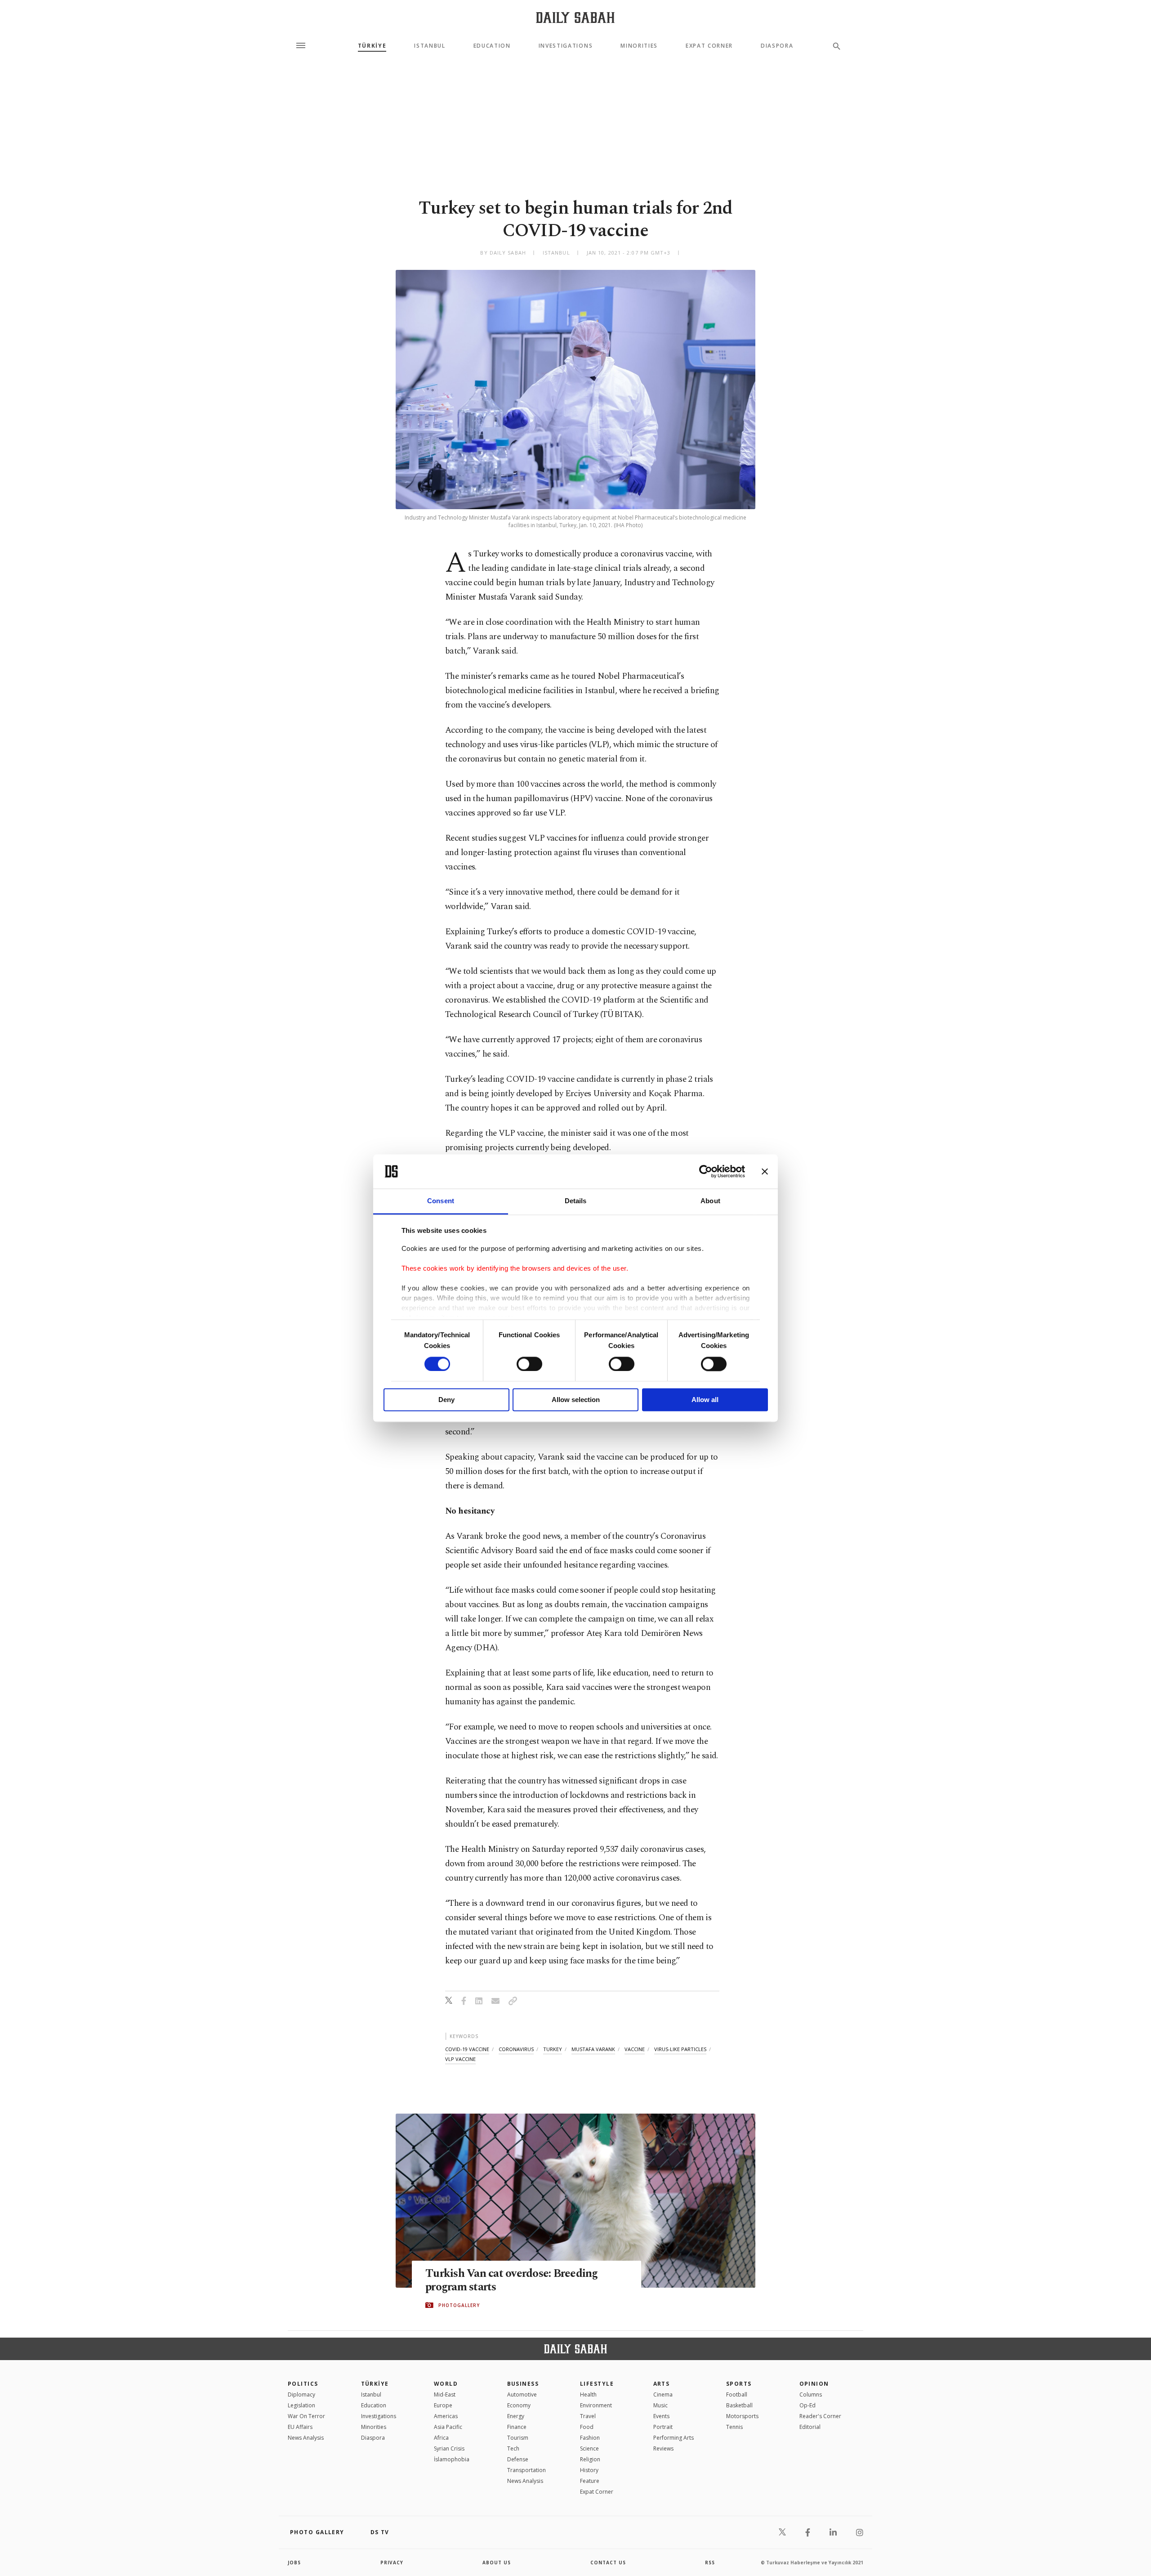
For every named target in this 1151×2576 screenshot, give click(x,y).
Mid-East (445, 2395)
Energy (516, 2416)
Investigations (566, 46)
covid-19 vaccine (467, 2049)
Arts (662, 2384)
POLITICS (303, 2384)
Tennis (734, 2427)
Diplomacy (301, 2395)
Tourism (518, 2438)
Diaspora (777, 46)
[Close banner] (765, 1171)
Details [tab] (576, 1201)
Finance (517, 2427)
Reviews (663, 2448)
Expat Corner (709, 46)
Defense (518, 2459)
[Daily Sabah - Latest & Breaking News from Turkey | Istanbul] (575, 17)
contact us (608, 2563)
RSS (710, 2563)
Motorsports (742, 2416)
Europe (443, 2405)
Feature (590, 2481)
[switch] (529, 1364)
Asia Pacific (448, 2427)
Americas (446, 2416)
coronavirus (516, 2049)
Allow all (705, 1400)
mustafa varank (593, 2049)
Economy (519, 2405)
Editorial (810, 2427)
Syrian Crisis (449, 2448)
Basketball (739, 2405)
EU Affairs (300, 2427)
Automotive (522, 2395)
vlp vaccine (460, 2059)
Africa (441, 2438)
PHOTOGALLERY (459, 2305)
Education (492, 46)
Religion (590, 2459)
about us (497, 2563)
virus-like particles (680, 2049)
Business (523, 2384)
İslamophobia (452, 2459)
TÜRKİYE (372, 46)
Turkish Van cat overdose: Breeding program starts (512, 2280)
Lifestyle (597, 2384)
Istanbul (430, 46)
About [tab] (710, 1201)
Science (589, 2448)
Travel (588, 2416)
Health (588, 2395)
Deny (446, 1400)
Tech (513, 2448)
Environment (596, 2405)
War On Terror (306, 2416)
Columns (811, 2395)
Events (661, 2416)
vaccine (635, 2049)
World (446, 2384)
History (589, 2470)
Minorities (639, 46)
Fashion (590, 2438)
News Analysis (306, 2438)
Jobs (294, 2563)
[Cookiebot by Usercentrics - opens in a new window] (706, 1171)
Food (587, 2427)
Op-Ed (807, 2405)
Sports (739, 2384)
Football (737, 2395)
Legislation (301, 2405)
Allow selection (576, 1400)
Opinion (814, 2384)
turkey (553, 2049)
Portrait (663, 2427)
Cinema (663, 2395)
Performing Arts (674, 2438)
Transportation (526, 2470)
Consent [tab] (441, 1201)
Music (660, 2405)
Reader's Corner (820, 2416)
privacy (392, 2563)
